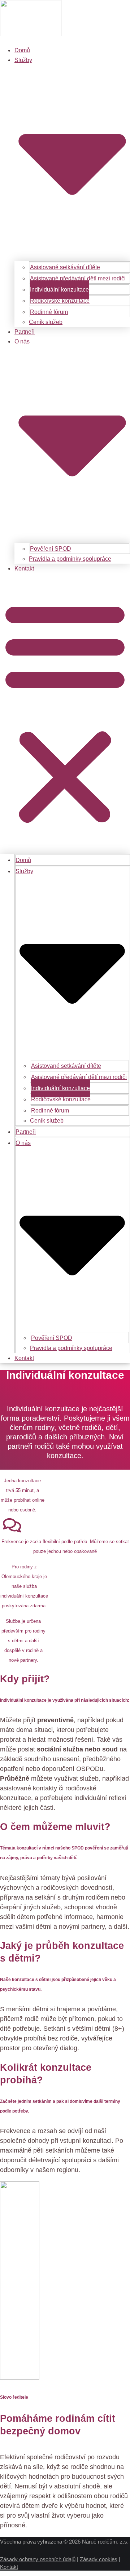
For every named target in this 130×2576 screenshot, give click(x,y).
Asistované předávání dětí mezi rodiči (78, 278)
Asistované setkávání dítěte (65, 267)
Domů (22, 50)
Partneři (25, 332)
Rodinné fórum (49, 312)
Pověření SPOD (51, 549)
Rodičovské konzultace (60, 301)
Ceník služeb (46, 322)
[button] (65, 712)
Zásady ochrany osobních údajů (38, 2559)
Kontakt (24, 569)
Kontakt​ (9, 2567)
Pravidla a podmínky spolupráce (70, 559)
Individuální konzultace (59, 290)
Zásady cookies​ (99, 2559)
